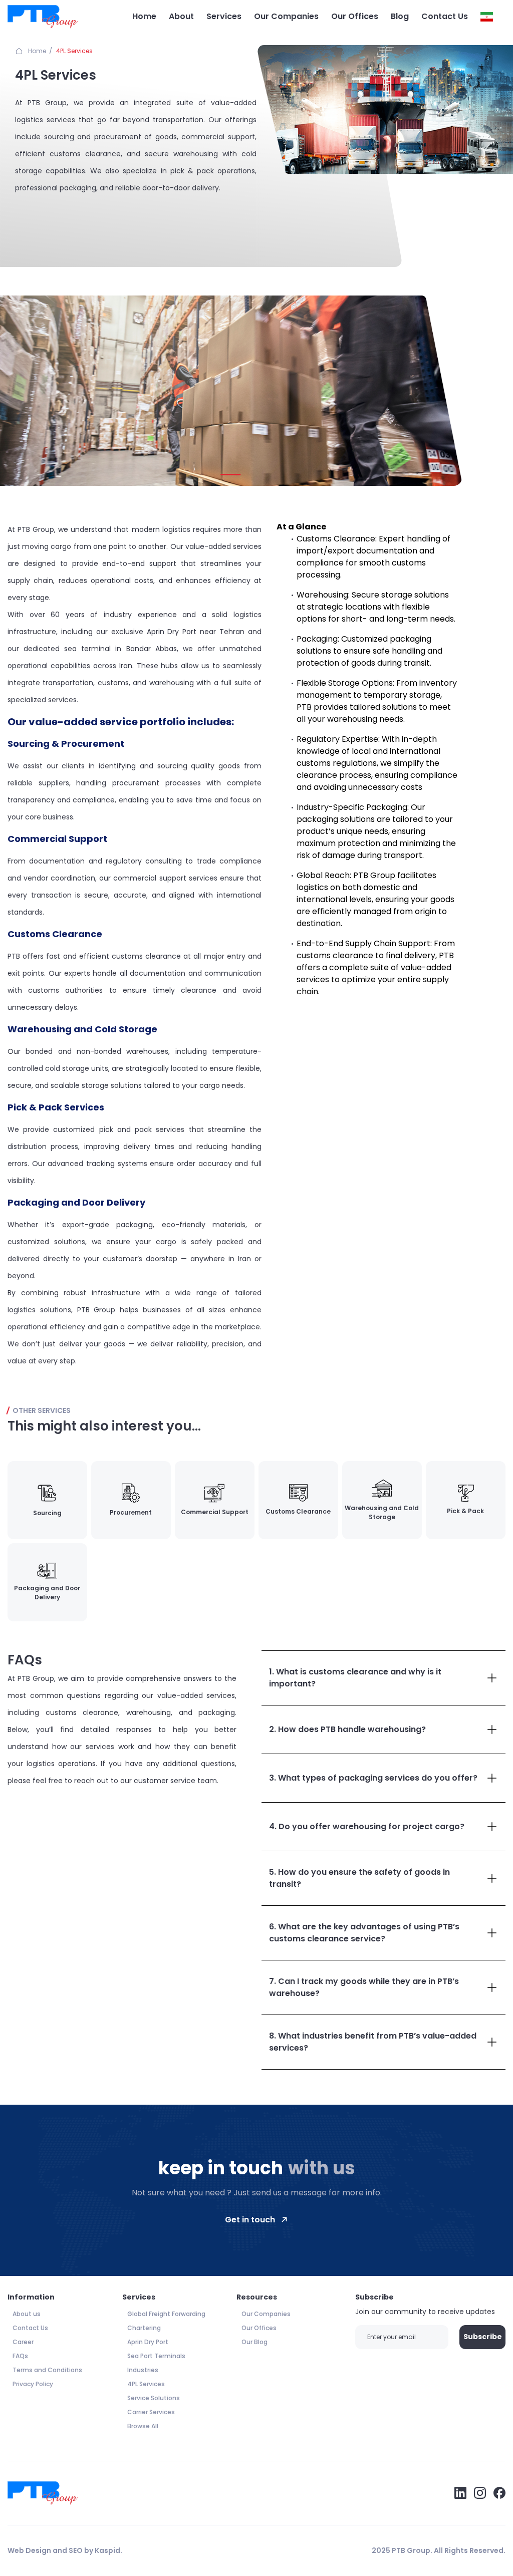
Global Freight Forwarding (166, 2314)
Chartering (144, 2328)
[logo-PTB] (43, 2493)
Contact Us (445, 16)
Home (144, 16)
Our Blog (254, 2342)
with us (322, 2168)
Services (224, 16)
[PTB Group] (43, 17)
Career (23, 2342)
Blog (400, 16)
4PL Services (74, 51)
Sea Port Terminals (156, 2356)
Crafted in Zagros (157, 2550)
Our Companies (286, 16)
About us (27, 2314)
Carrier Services (151, 2412)
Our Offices (355, 16)
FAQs (20, 2356)
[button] (230, 475)
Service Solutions (154, 2398)
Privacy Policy (33, 2384)
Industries (143, 2370)
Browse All (143, 2426)
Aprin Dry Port (148, 2342)
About (181, 16)
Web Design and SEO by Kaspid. (65, 2550)
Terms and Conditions (47, 2370)
